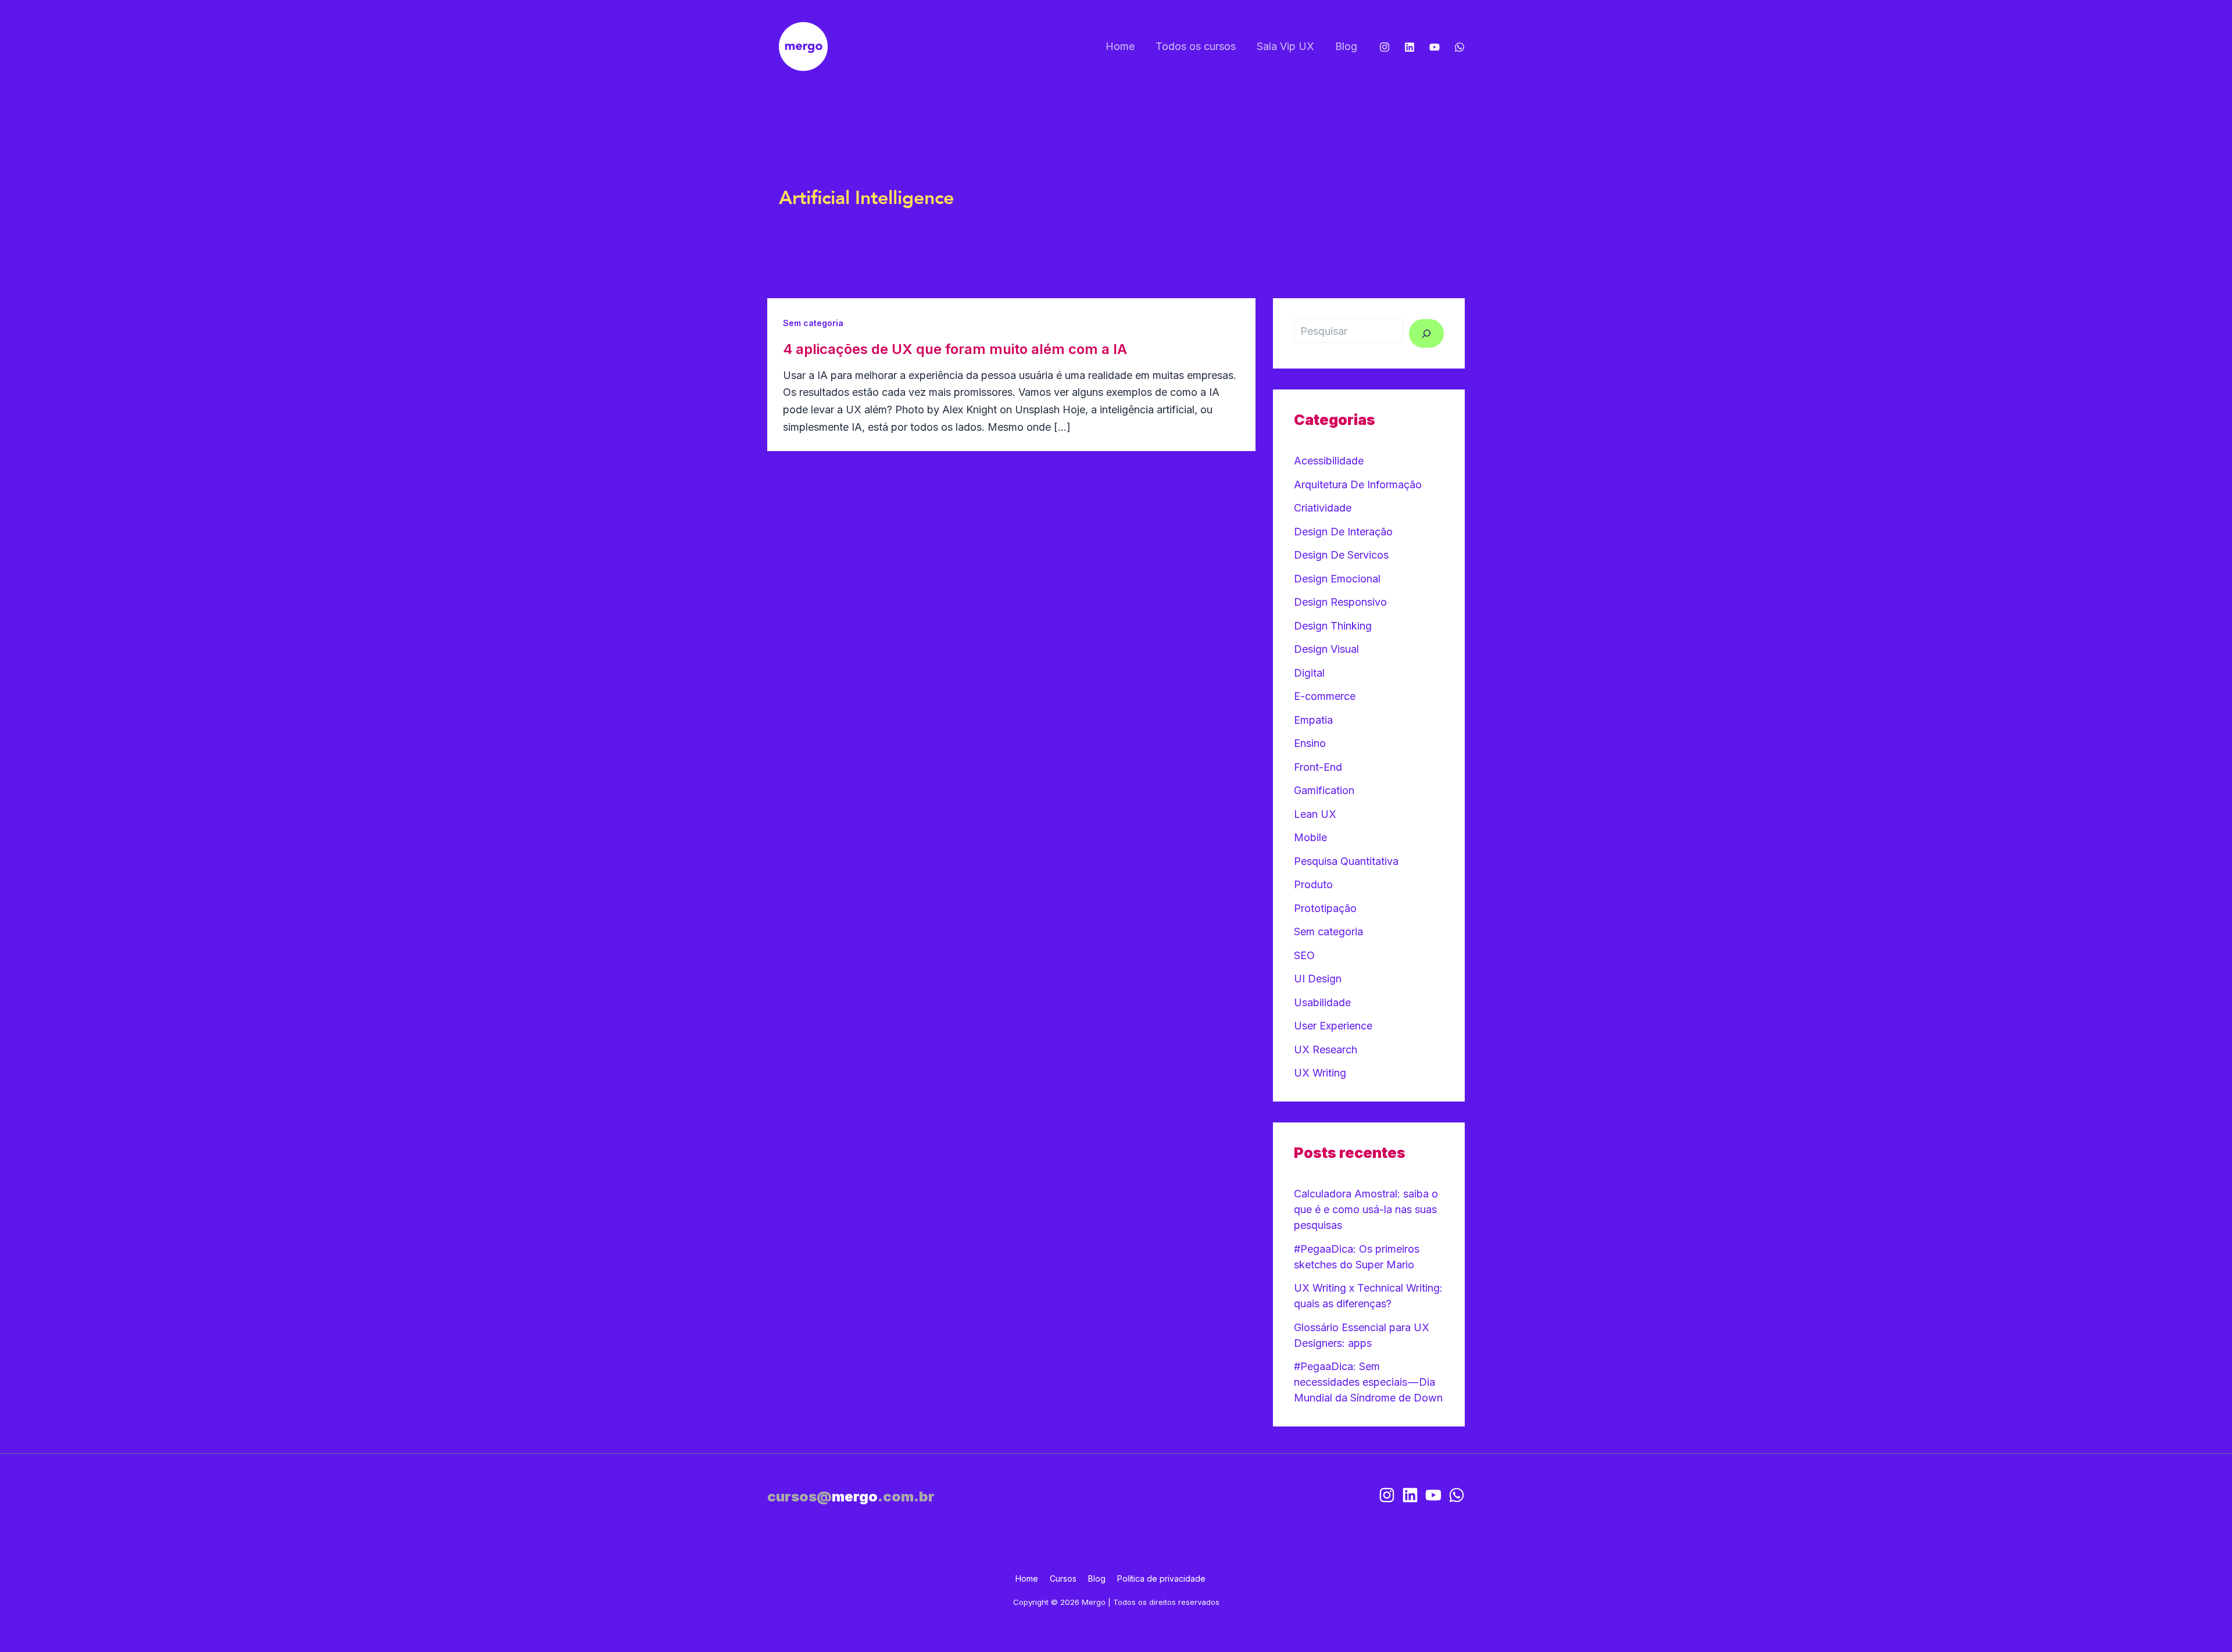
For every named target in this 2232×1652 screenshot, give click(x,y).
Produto (1313, 884)
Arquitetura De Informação (1358, 484)
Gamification (1324, 790)
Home (1120, 46)
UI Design (1318, 979)
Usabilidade (1322, 1002)
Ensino (1310, 743)
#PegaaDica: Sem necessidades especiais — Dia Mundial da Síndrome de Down (1368, 1382)
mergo (851, 1497)
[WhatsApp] (1460, 47)
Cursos (1063, 1578)
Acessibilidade (1329, 461)
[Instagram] (1385, 47)
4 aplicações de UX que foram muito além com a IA (955, 349)
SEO (1304, 955)
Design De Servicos (1341, 555)
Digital (1309, 673)
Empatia (1313, 720)
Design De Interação (1343, 532)
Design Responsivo (1340, 602)
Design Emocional (1337, 579)
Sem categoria (813, 323)
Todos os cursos (1196, 46)
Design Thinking (1333, 626)
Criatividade (1323, 508)
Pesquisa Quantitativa (1346, 861)
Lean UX (1315, 814)
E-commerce (1325, 696)
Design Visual (1326, 649)
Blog (1346, 46)
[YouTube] (1435, 47)
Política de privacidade (1161, 1578)
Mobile (1310, 837)
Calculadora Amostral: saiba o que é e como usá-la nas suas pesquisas (1366, 1209)
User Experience (1333, 1026)
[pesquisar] (1426, 333)
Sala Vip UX (1285, 46)
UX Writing (1320, 1073)
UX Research (1326, 1050)
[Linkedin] (1410, 47)
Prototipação (1325, 908)
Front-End (1318, 767)
